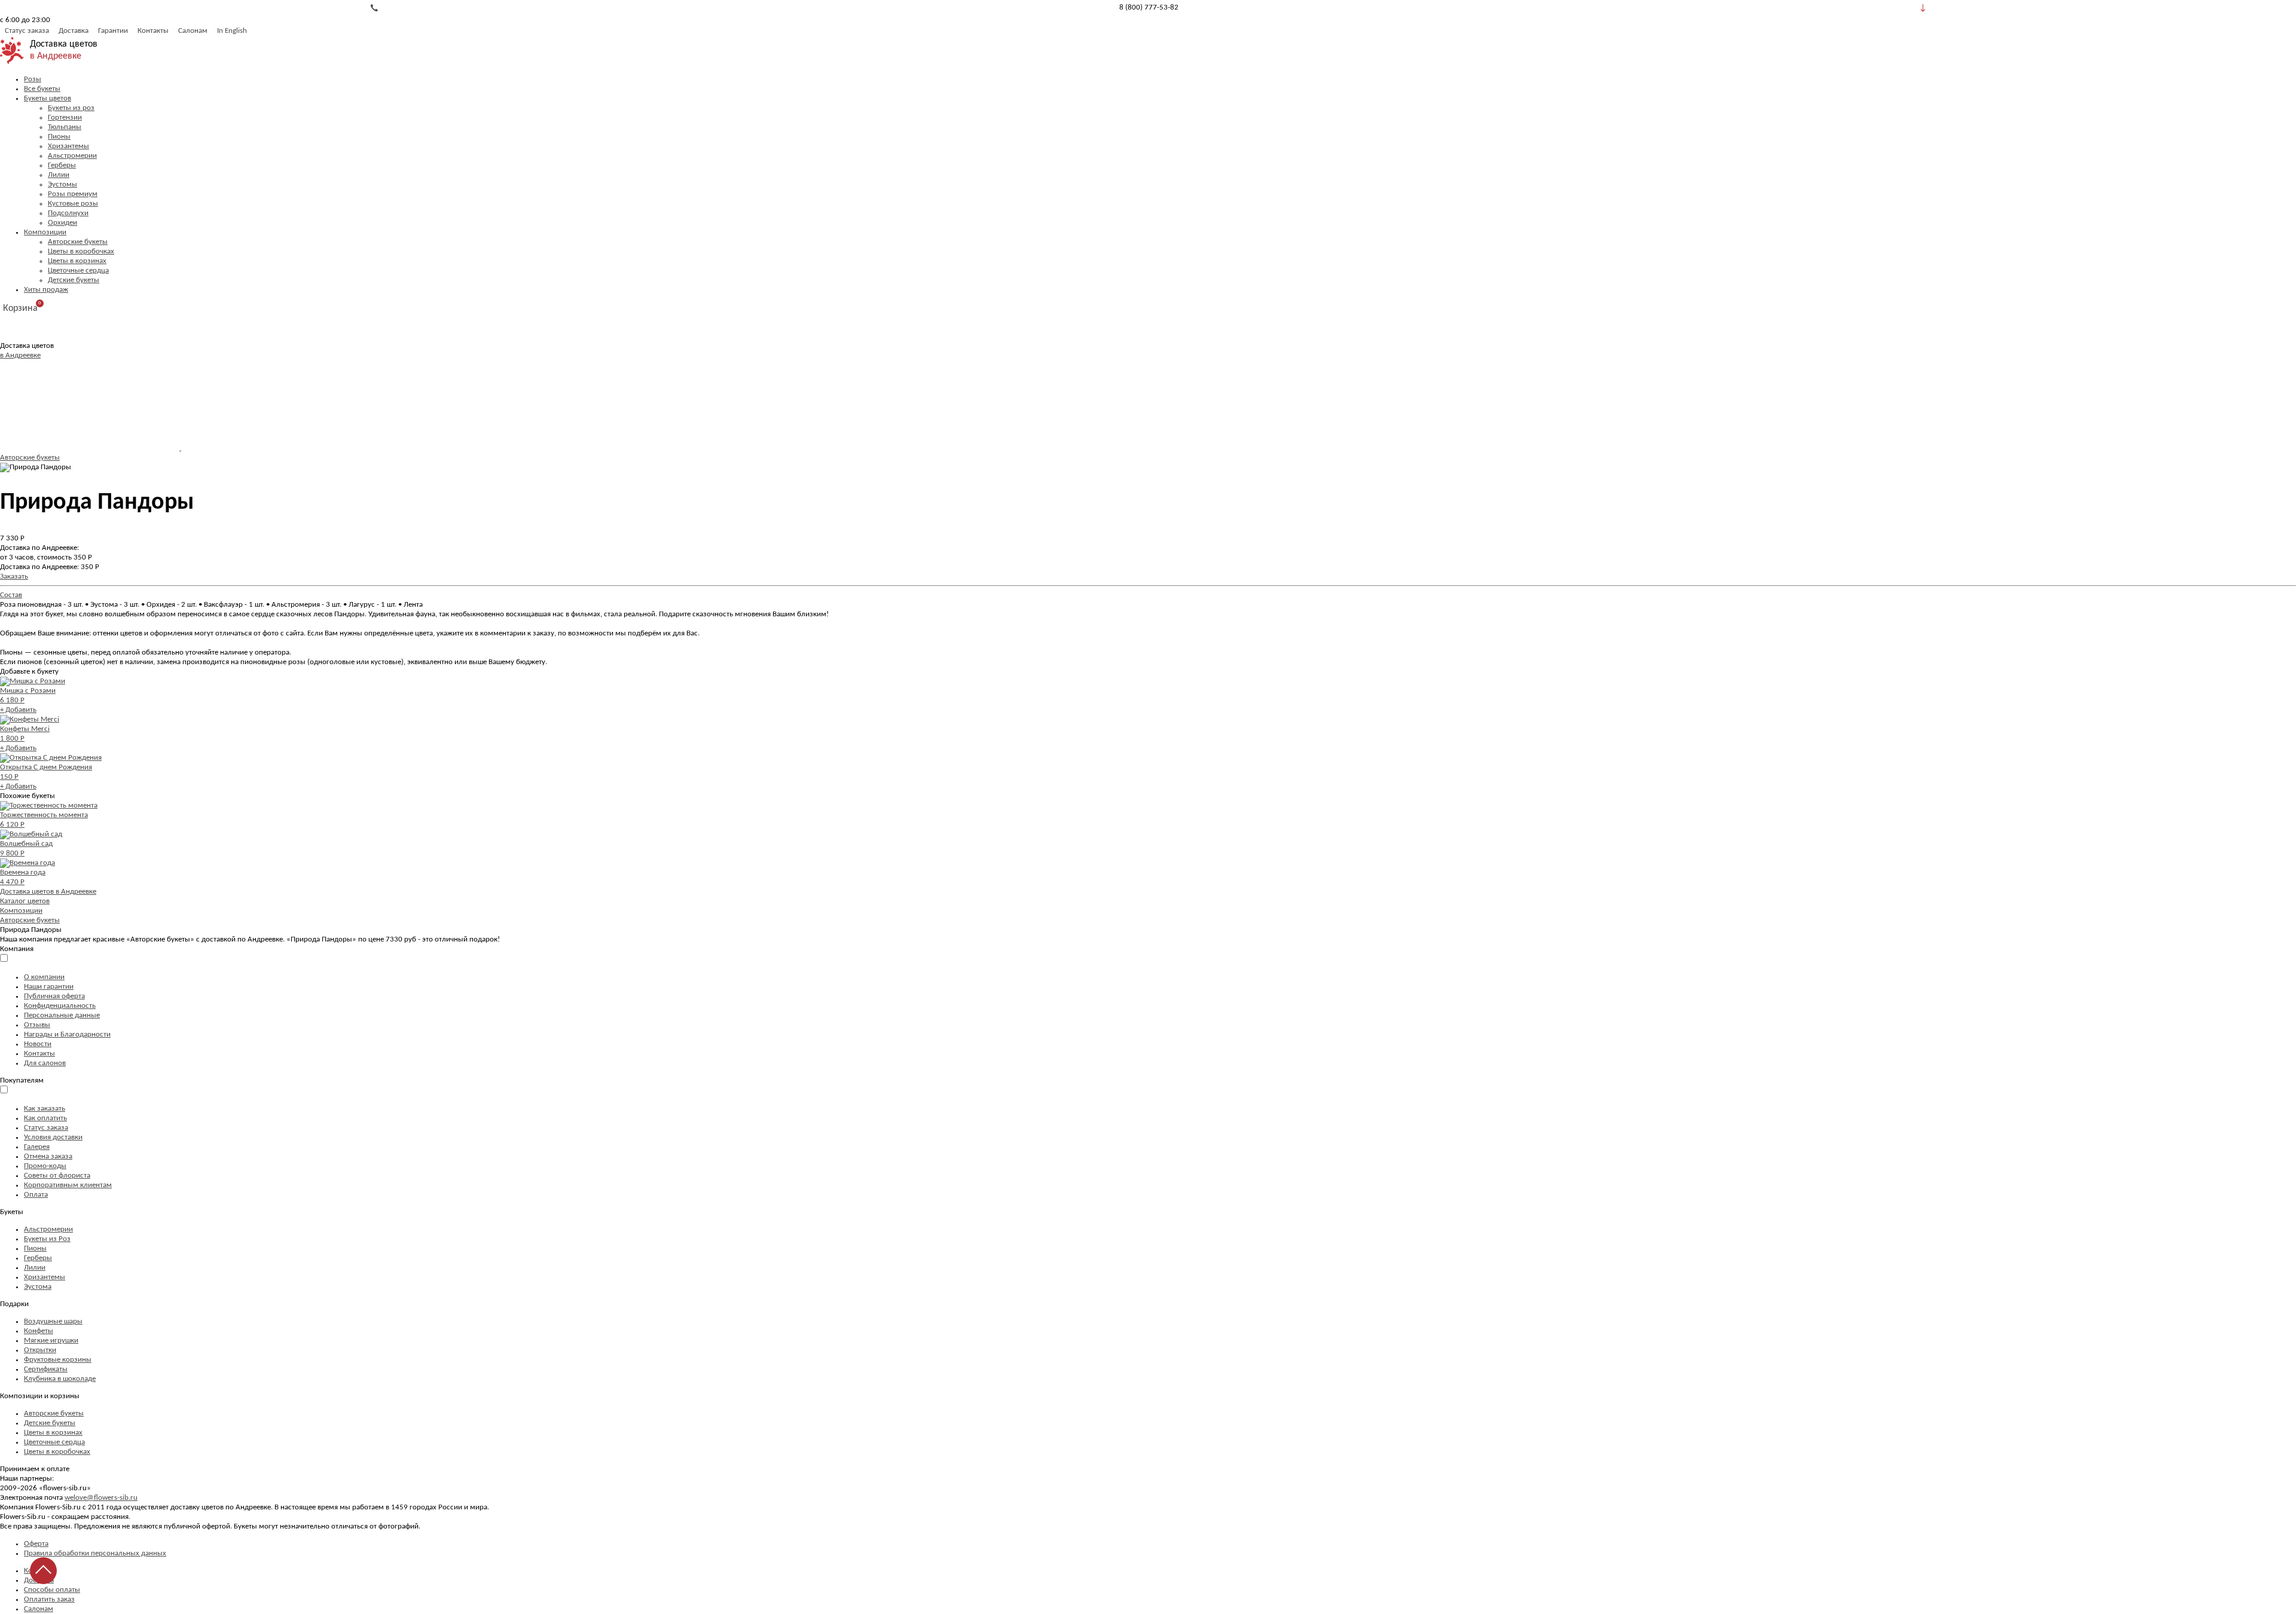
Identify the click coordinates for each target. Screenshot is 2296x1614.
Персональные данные (62, 1015)
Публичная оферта (54, 996)
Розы (33, 79)
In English (232, 31)
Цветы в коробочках (81, 251)
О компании (44, 977)
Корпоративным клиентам (68, 1185)
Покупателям (22, 1080)
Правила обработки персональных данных (95, 1553)
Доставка (74, 31)
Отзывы (37, 1025)
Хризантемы (68, 146)
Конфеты (39, 1331)
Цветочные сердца (78, 270)
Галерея (37, 1147)
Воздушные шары (53, 1321)
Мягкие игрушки (51, 1341)
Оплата (36, 1195)
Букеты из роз (71, 108)
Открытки (40, 1350)
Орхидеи (62, 223)
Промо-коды (45, 1166)
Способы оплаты (52, 1590)
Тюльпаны (65, 127)
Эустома (38, 1287)
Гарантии (113, 31)
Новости (38, 1044)
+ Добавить (18, 710)
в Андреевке (56, 56)
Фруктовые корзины (58, 1360)
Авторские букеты (78, 242)
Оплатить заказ (49, 1599)
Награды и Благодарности (67, 1034)
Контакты (153, 31)
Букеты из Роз (47, 1239)
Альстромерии (72, 156)
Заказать (14, 577)
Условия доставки (53, 1137)
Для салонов (45, 1063)
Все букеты (42, 89)
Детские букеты (74, 280)
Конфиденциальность (60, 1006)
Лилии (59, 175)
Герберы (62, 165)
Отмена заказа (48, 1156)
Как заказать (45, 1109)
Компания (17, 949)
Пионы (59, 137)
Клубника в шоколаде (60, 1379)
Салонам (193, 31)
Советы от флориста (57, 1176)
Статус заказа (27, 31)
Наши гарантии (49, 987)
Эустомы (62, 184)
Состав (11, 595)
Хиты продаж (46, 290)
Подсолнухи (68, 213)
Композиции (45, 232)
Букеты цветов (48, 98)
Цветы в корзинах (77, 261)
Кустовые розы (73, 204)
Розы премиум (73, 194)
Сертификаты (46, 1369)
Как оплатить (45, 1118)
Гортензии (65, 117)
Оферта (36, 1544)
